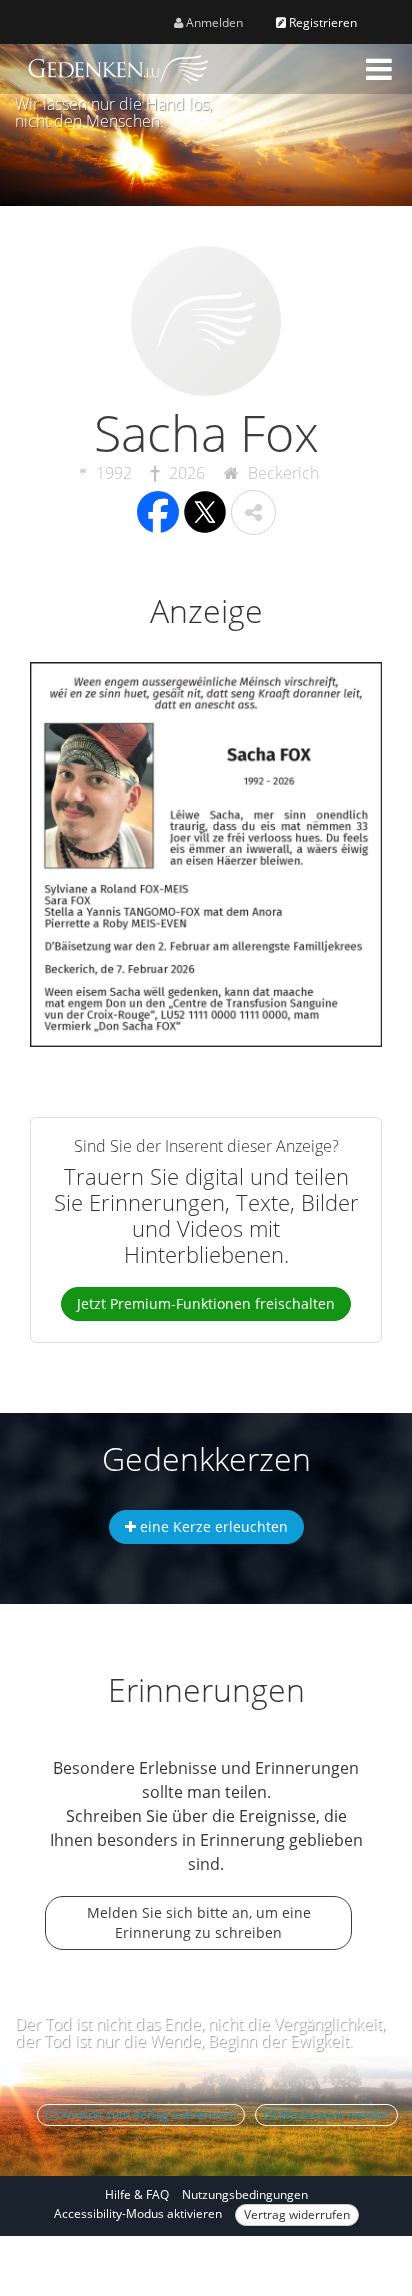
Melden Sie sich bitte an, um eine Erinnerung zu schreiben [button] (199, 1922)
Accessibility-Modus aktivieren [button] (138, 2213)
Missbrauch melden (332, 2114)
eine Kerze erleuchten (212, 1526)
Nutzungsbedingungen (245, 2194)
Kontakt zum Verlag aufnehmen (147, 2114)
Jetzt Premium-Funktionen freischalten (206, 1303)
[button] (379, 69)
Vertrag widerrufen (297, 2214)
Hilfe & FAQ (137, 2194)
